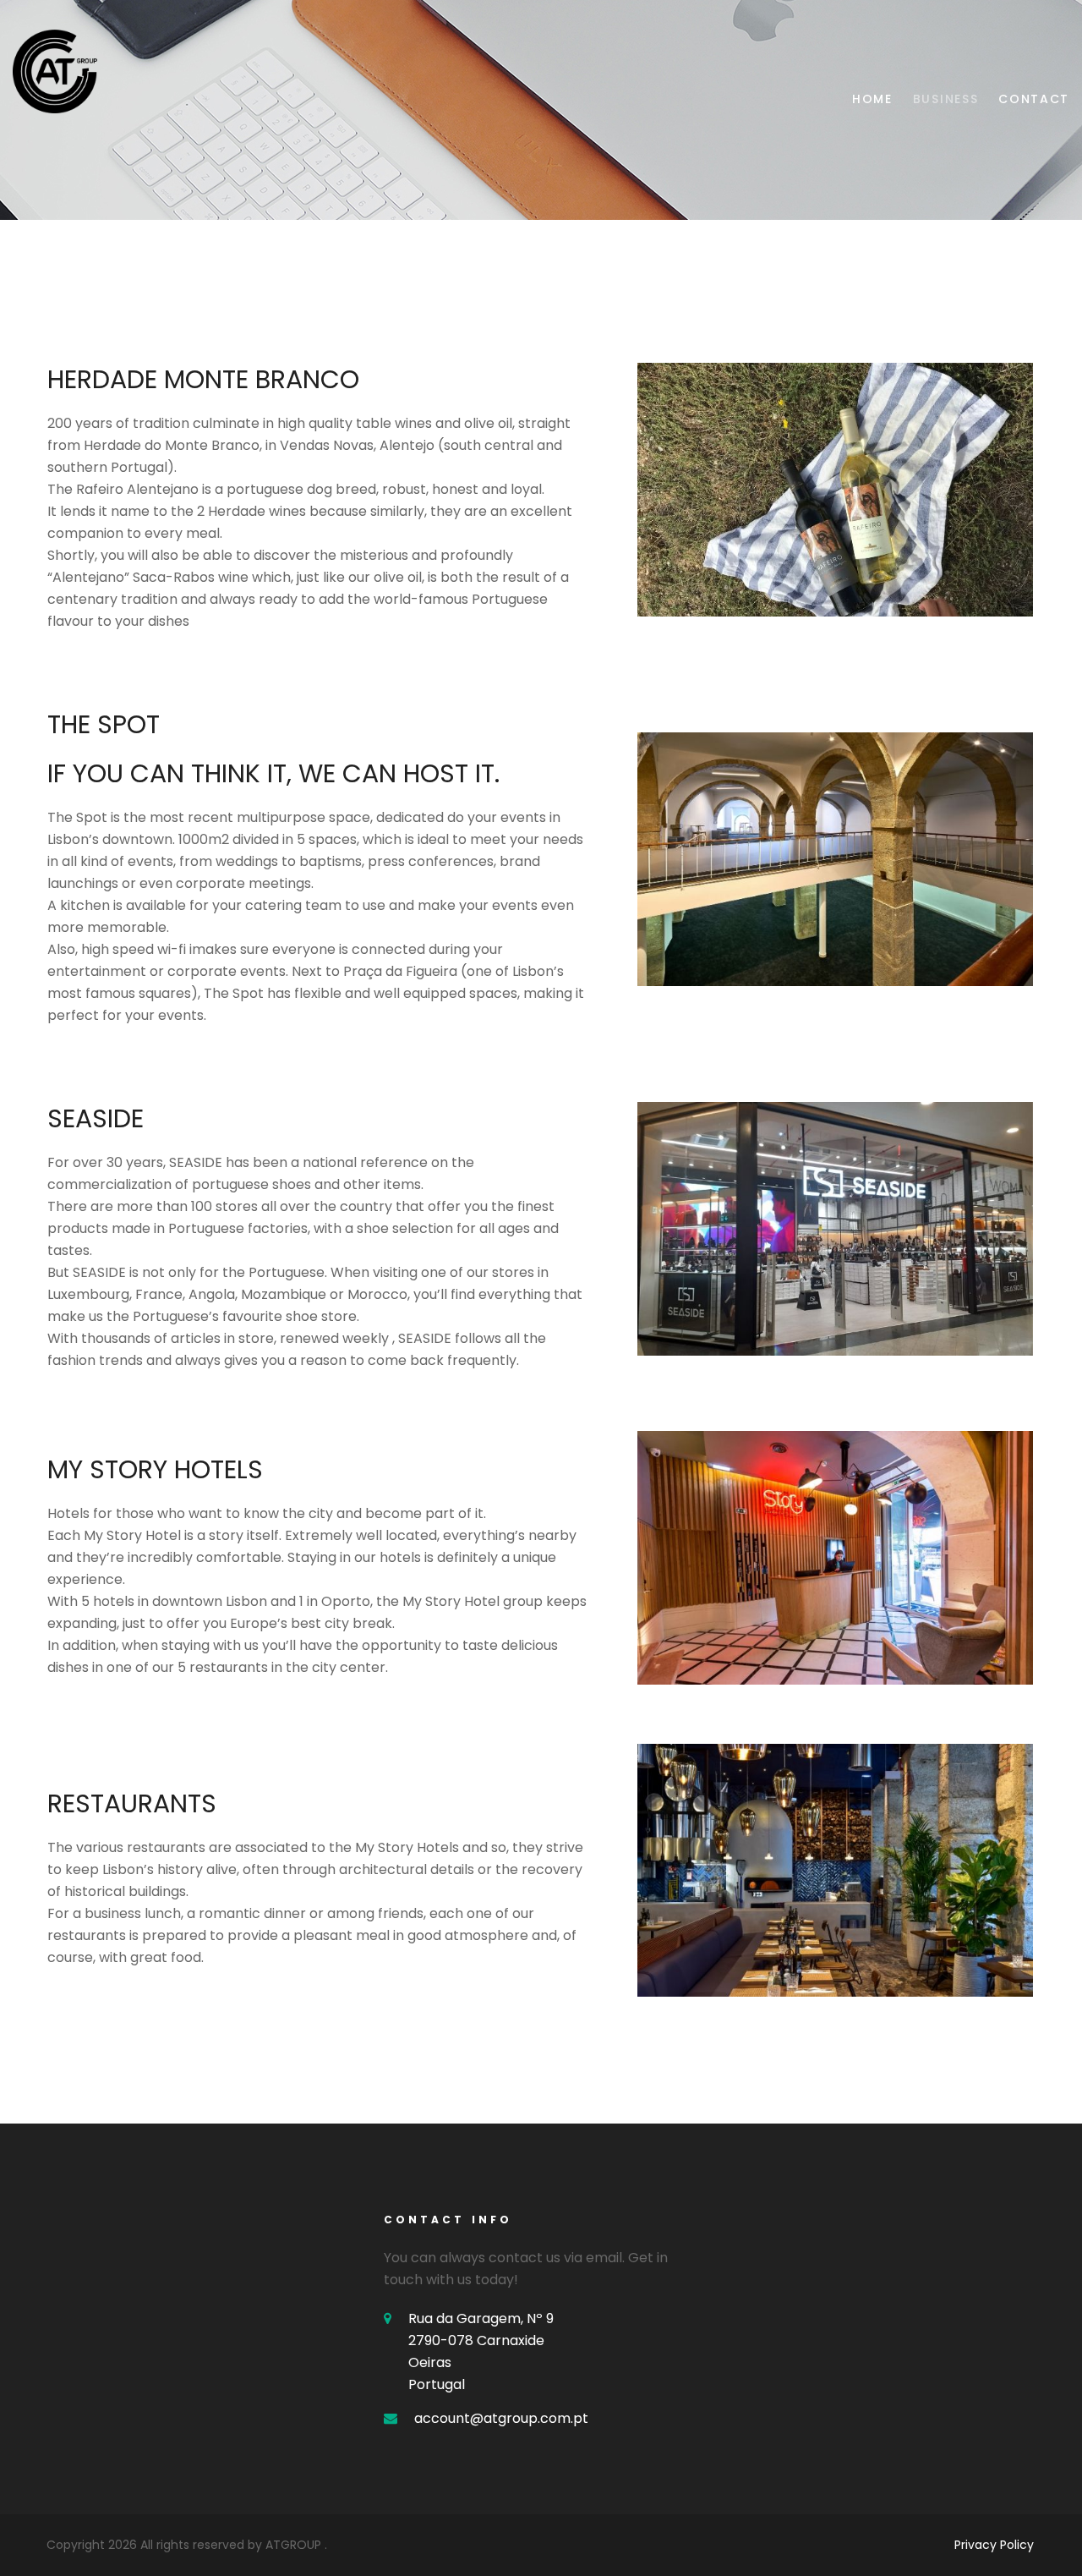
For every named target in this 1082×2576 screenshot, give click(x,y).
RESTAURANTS (132, 1803)
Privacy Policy (994, 2545)
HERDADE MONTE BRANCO (203, 379)
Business (945, 99)
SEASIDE (96, 1118)
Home (872, 99)
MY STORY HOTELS (155, 1469)
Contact (1034, 99)
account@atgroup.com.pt (501, 2418)
